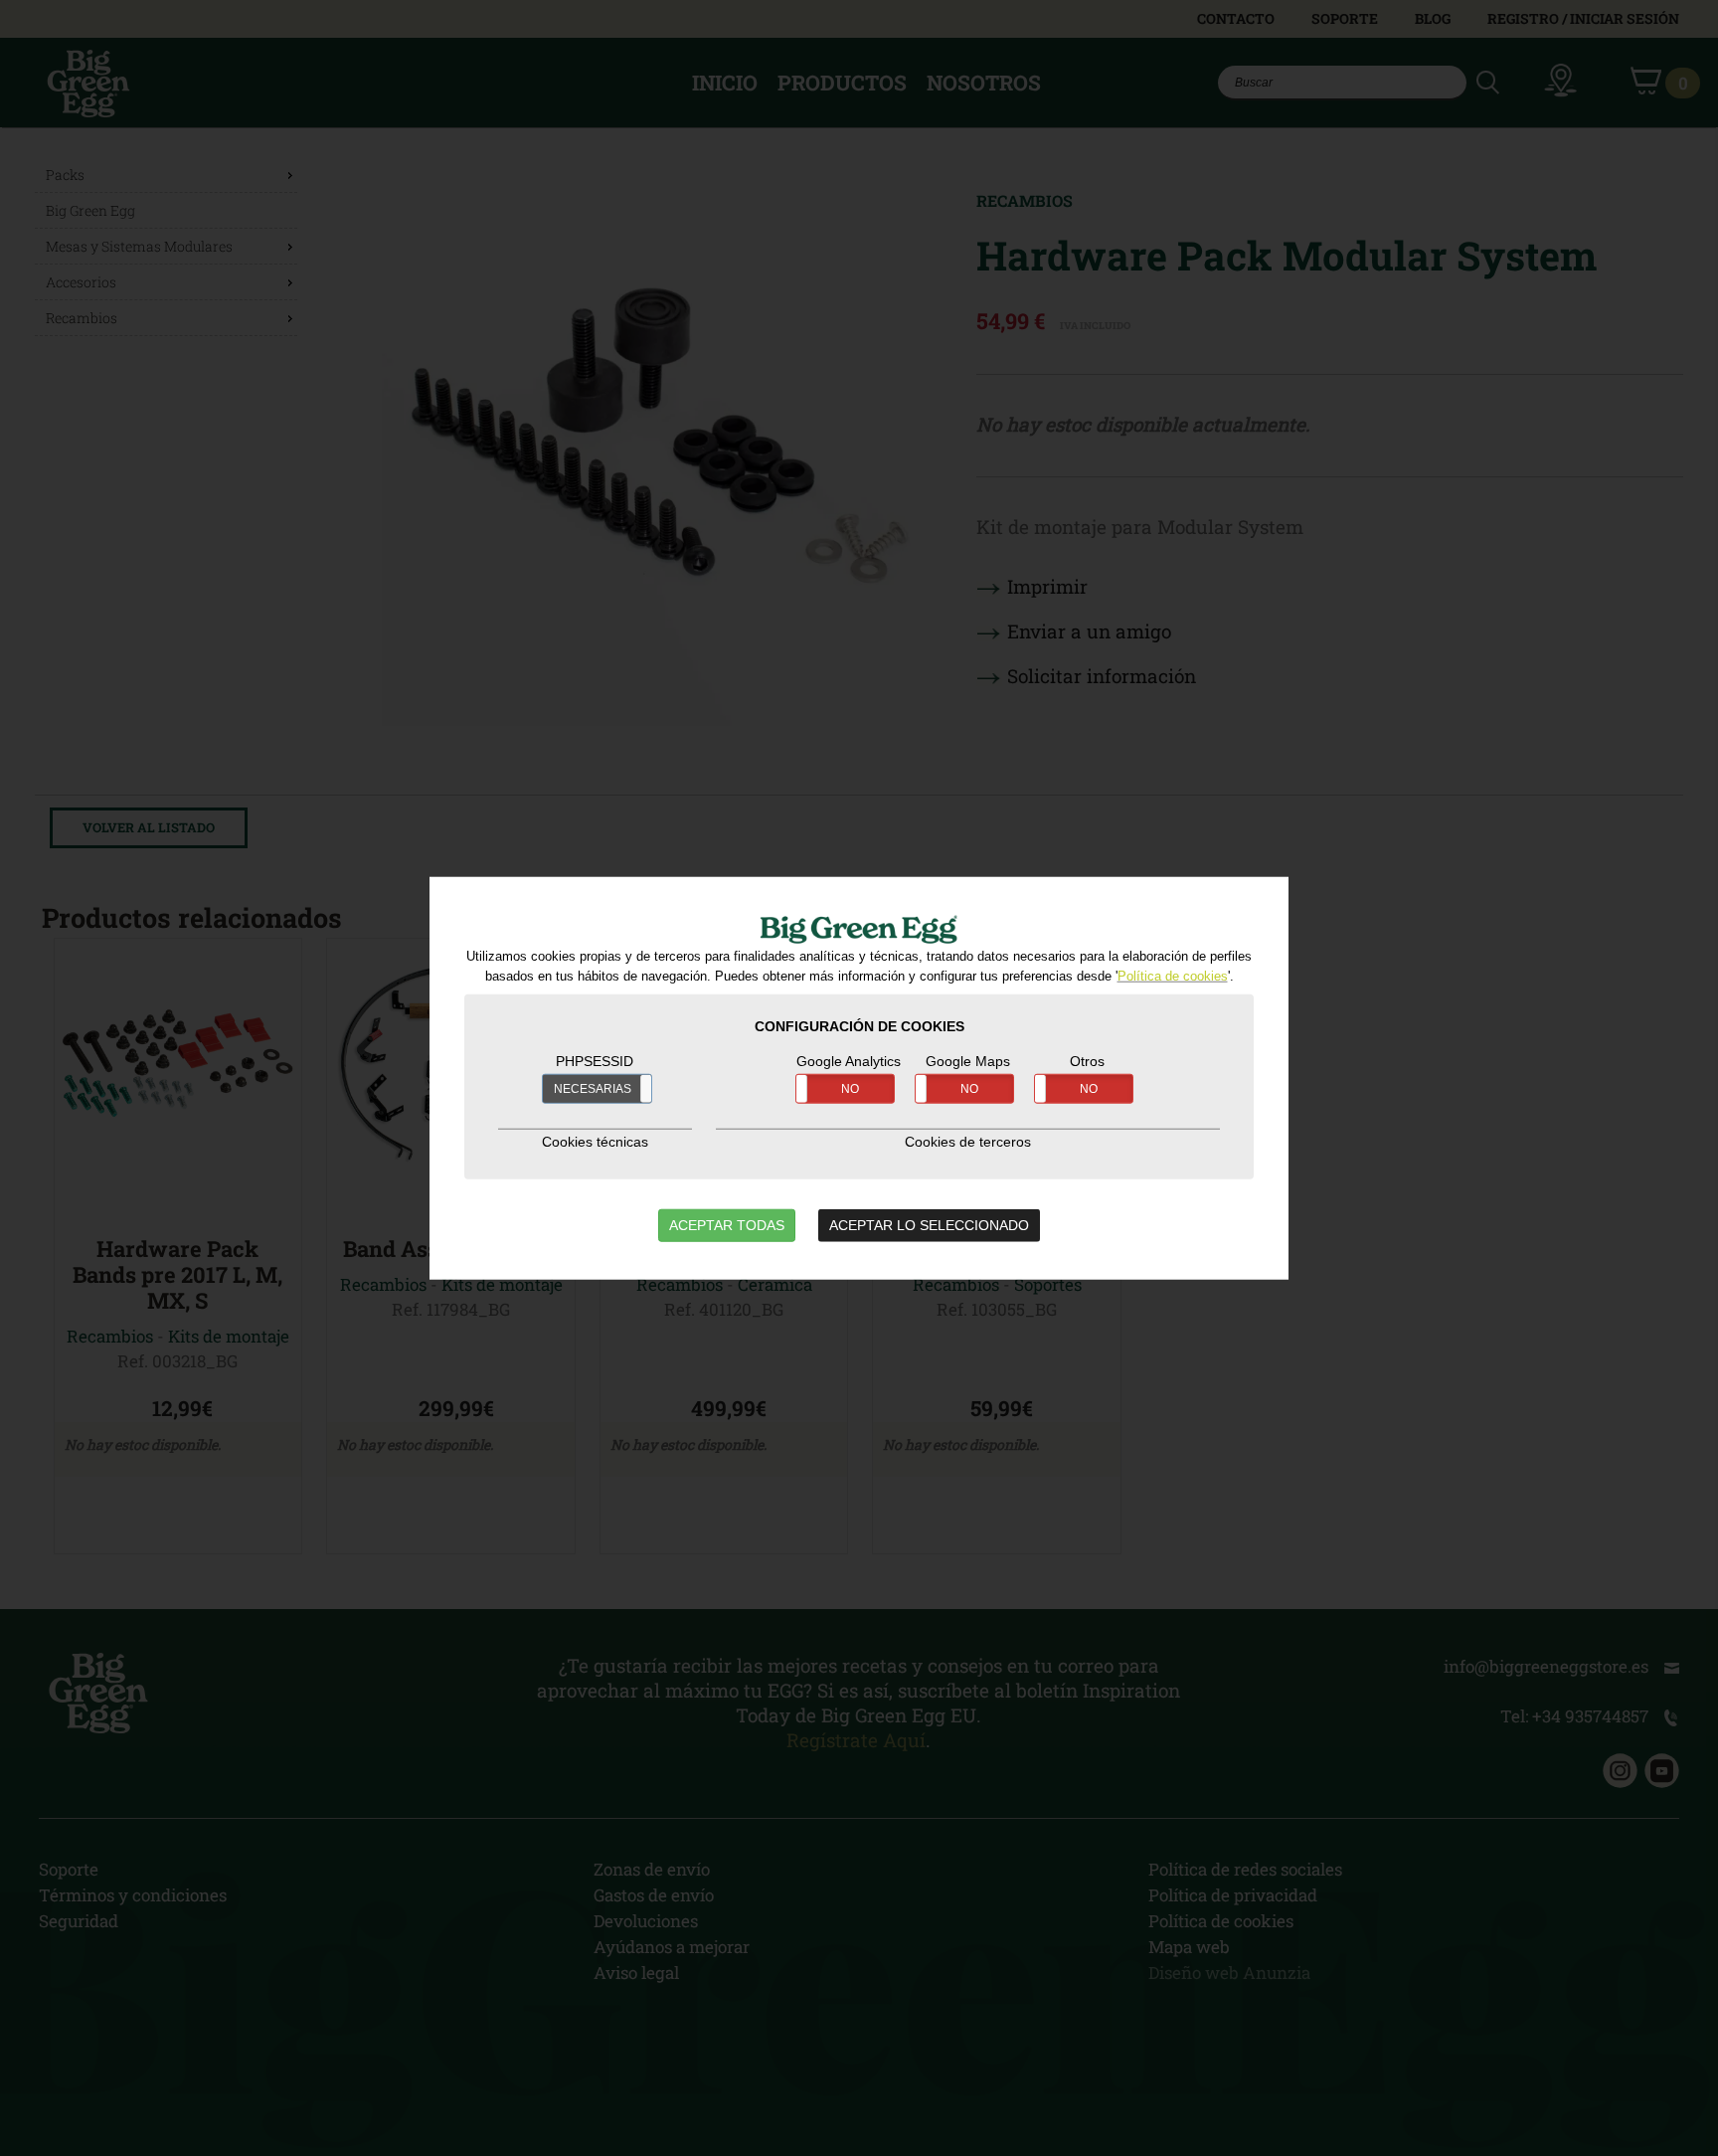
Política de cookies (1173, 976)
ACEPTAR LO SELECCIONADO (929, 1225)
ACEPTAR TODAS (727, 1225)
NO (850, 1089)
